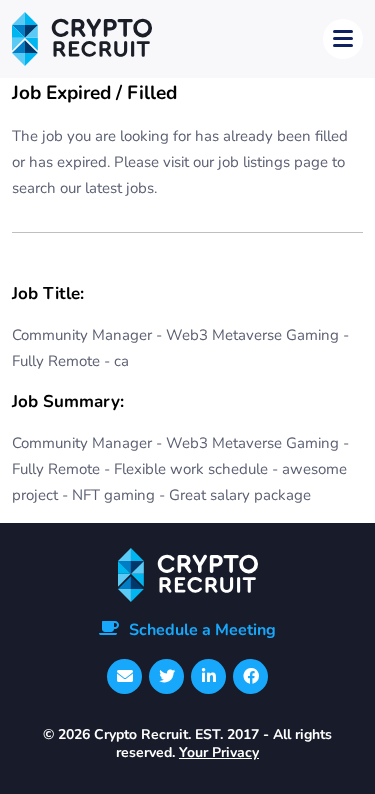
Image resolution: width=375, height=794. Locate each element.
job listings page (273, 162)
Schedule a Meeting (202, 630)
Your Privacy (219, 752)
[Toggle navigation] (343, 39)
